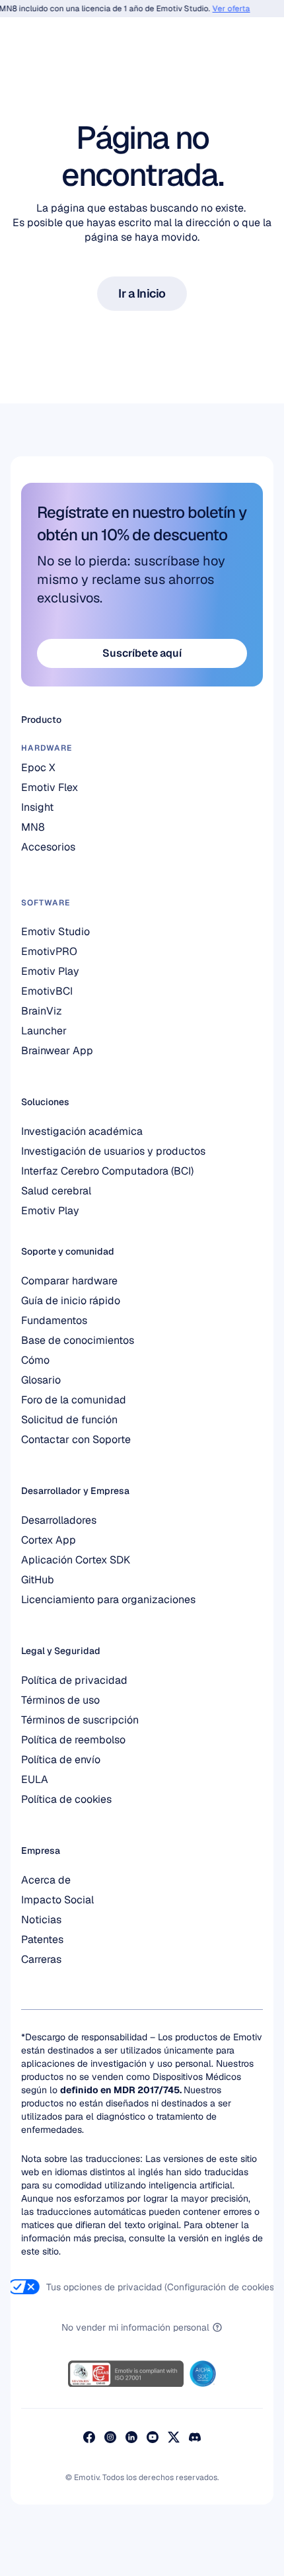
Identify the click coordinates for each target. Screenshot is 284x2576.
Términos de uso (60, 1700)
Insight (37, 807)
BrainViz (42, 1011)
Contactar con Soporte (76, 1439)
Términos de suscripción (80, 1720)
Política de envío (61, 1760)
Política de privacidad (74, 1680)
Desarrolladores (59, 1520)
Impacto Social (57, 1900)
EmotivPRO (49, 951)
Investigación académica (82, 1131)
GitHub (38, 1580)
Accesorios (48, 847)
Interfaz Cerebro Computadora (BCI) (107, 1171)
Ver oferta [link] (225, 9)
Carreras (41, 1959)
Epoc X (40, 768)
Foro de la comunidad (74, 1400)
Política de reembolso (73, 1740)
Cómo (35, 1360)
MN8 (33, 827)
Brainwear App (57, 1051)
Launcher (44, 1031)
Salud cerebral (56, 1191)
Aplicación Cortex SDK (76, 1560)
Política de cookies (66, 1799)
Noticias (41, 1920)
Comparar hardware (69, 1281)
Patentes (42, 1939)
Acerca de (46, 1880)
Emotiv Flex (50, 787)
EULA (35, 1779)
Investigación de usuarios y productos (113, 1151)
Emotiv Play (50, 1211)
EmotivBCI (47, 991)
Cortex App (49, 1540)
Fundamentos (54, 1320)
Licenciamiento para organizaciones (108, 1600)
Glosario (41, 1380)
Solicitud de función (69, 1420)
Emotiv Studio (55, 932)
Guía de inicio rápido (71, 1301)
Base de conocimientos (78, 1340)
